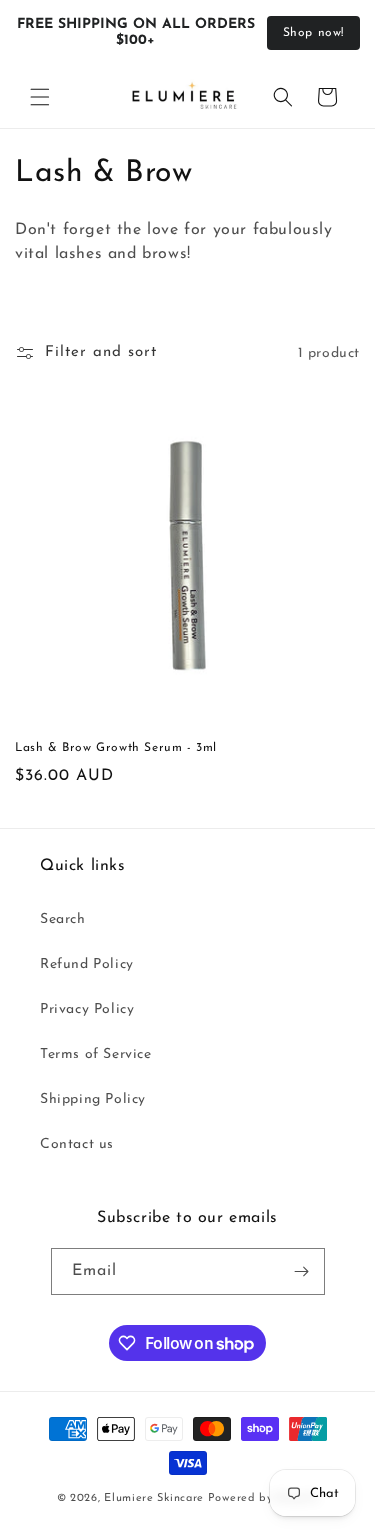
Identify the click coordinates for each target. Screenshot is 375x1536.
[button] (40, 97)
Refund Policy (87, 964)
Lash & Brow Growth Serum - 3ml (116, 748)
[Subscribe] (302, 1271)
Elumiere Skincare (154, 1498)
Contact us (77, 1144)
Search (63, 919)
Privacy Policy (87, 1009)
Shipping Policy (93, 1099)
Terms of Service (96, 1054)
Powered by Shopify (263, 1498)
